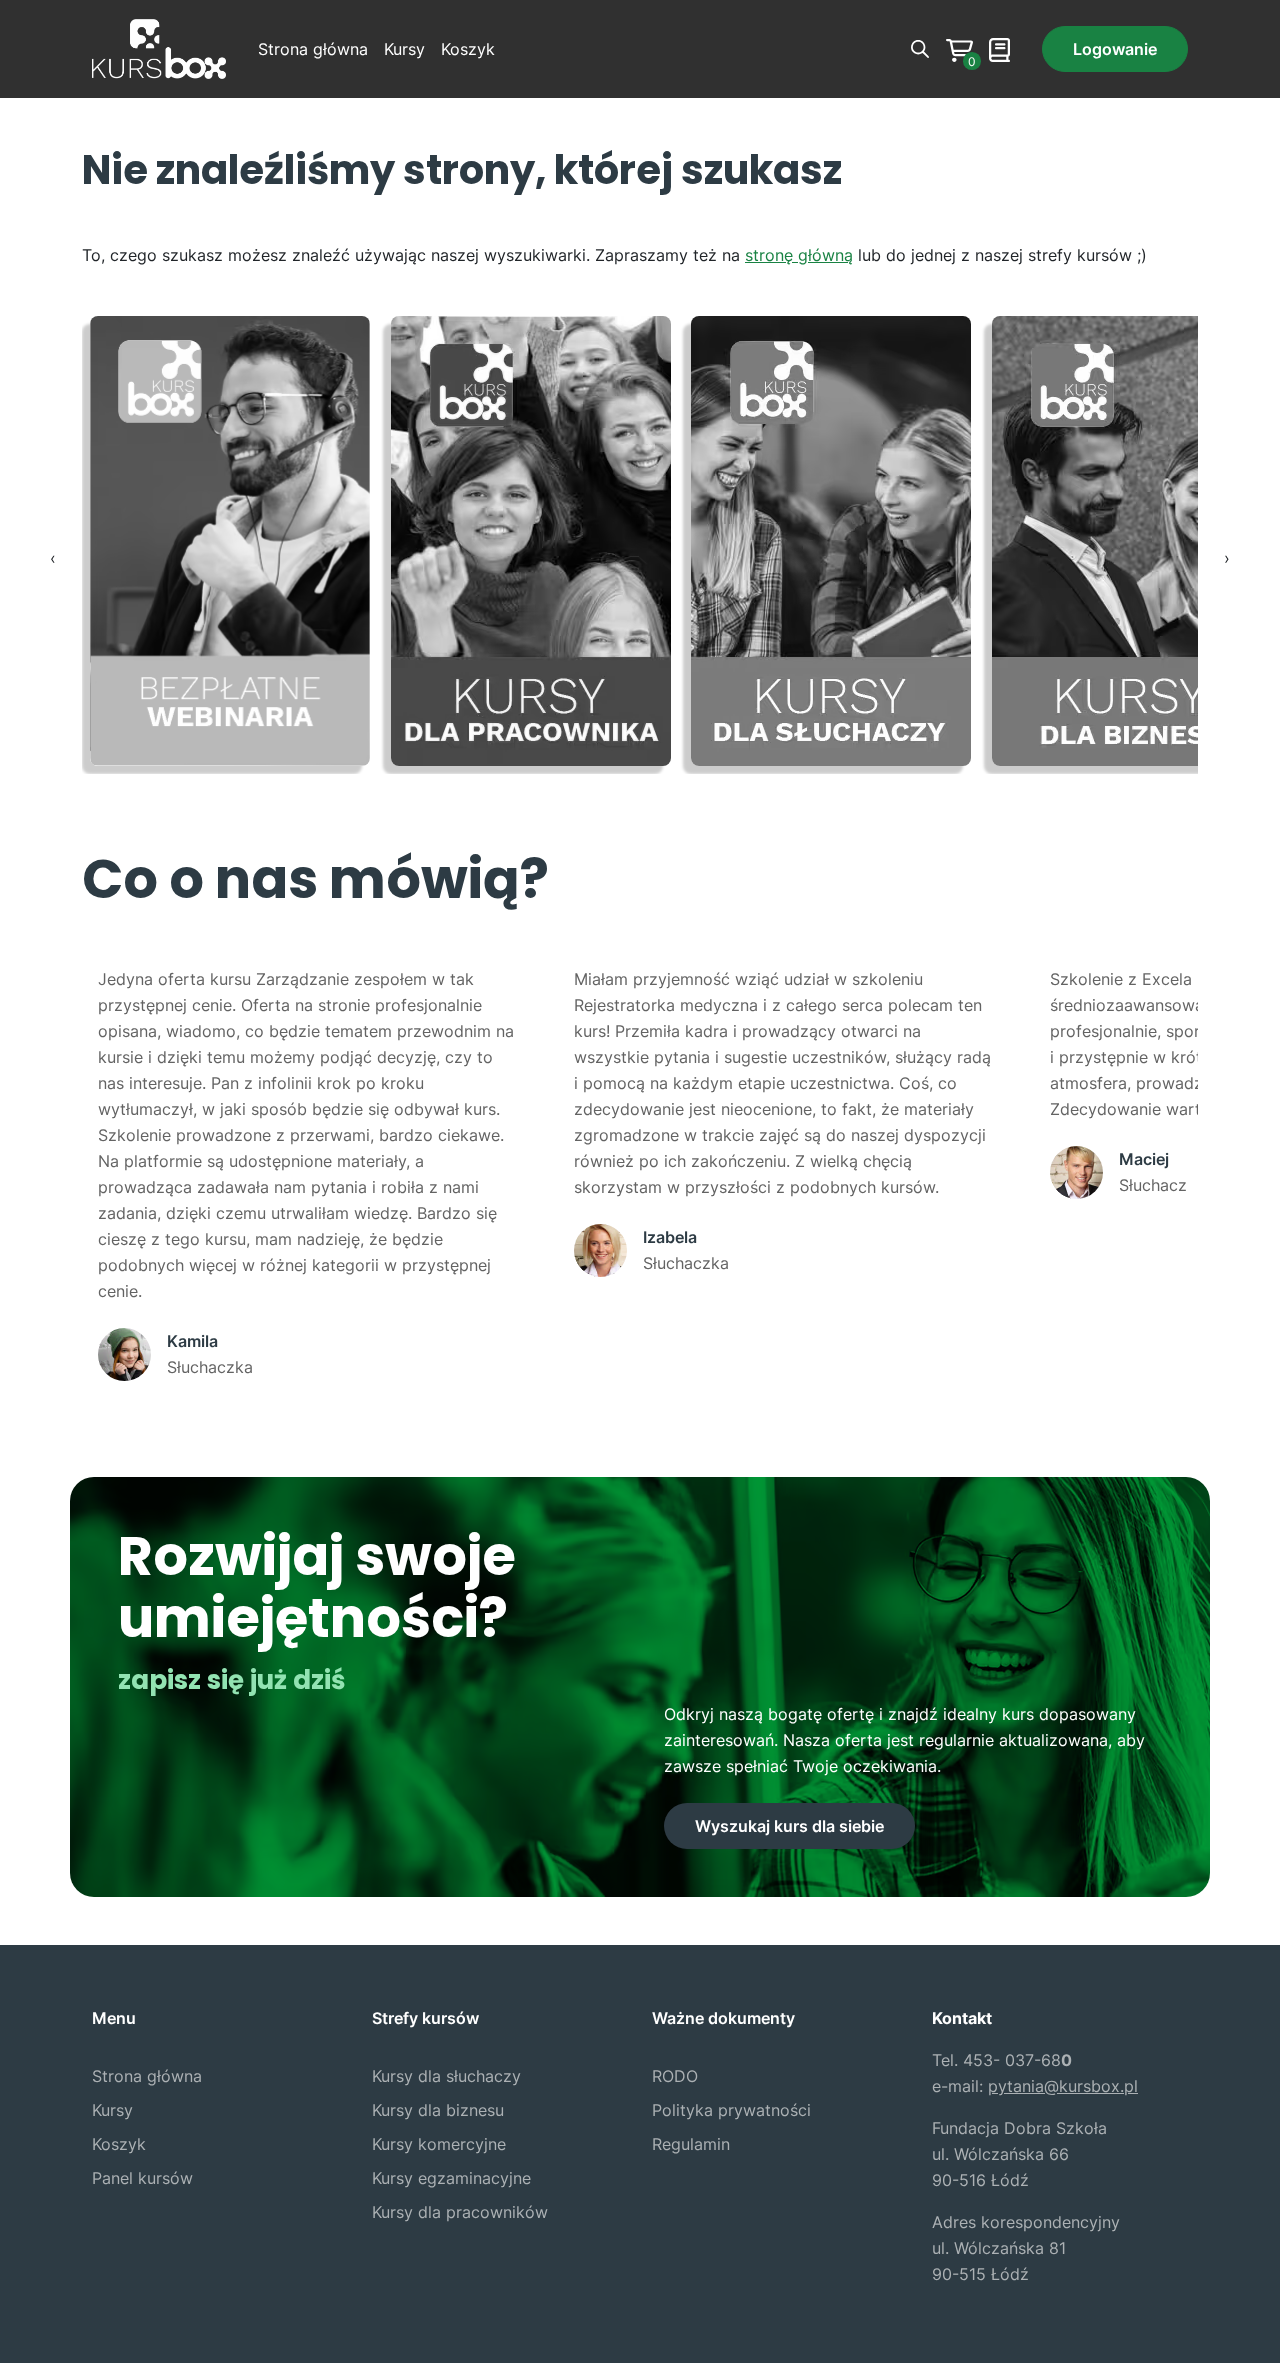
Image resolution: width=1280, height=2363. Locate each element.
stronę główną (799, 255)
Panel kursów (142, 2178)
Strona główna (313, 49)
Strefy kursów (425, 2018)
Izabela (670, 1237)
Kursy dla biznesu (438, 2110)
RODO (675, 2076)
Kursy (404, 49)
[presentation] (53, 558)
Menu (114, 2018)
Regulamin (691, 2144)
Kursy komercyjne (439, 2144)
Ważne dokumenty (723, 2018)
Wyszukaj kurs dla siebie (789, 1826)
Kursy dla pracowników (460, 2212)
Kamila (192, 1341)
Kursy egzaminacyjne (451, 2178)
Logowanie (1115, 49)
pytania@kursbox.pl (1063, 2086)
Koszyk (468, 49)
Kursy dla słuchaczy (446, 2076)
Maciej (1144, 1159)
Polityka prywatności (731, 2110)
